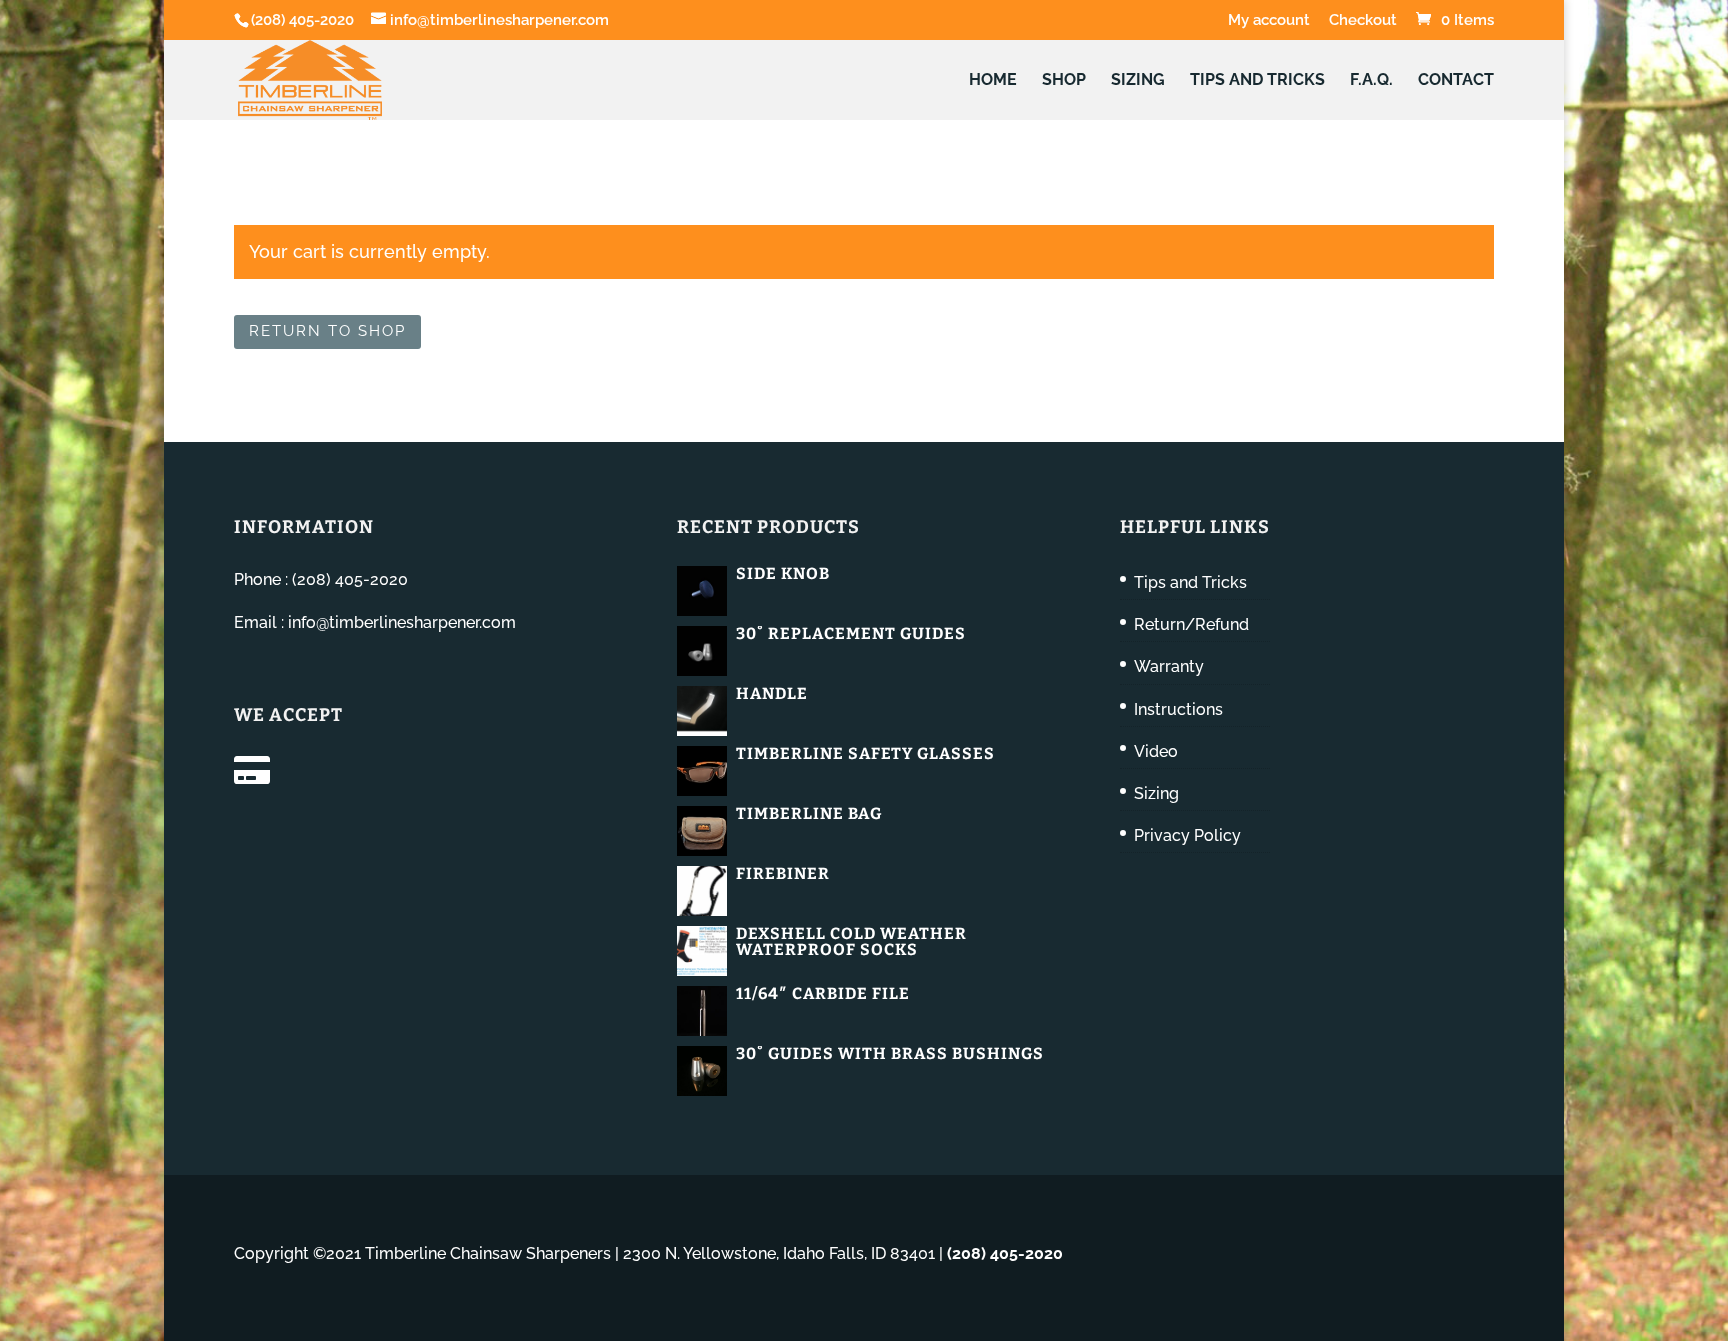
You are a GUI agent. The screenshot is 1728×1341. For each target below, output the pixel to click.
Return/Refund (1191, 624)
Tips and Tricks (1257, 81)
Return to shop (327, 331)
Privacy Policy (1187, 835)
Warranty (1169, 666)
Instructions (1178, 709)
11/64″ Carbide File (823, 993)
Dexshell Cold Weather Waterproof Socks (851, 941)
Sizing (1138, 81)
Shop (1064, 81)
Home (993, 81)
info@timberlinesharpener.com (402, 622)
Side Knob (783, 573)
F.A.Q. (1371, 81)
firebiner (783, 873)
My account (1269, 21)
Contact (1456, 81)
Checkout (1363, 21)
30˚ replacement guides (851, 633)
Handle (772, 693)
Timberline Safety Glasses (865, 753)
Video (1156, 751)
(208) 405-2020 (302, 20)
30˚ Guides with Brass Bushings (890, 1053)
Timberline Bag (809, 813)
